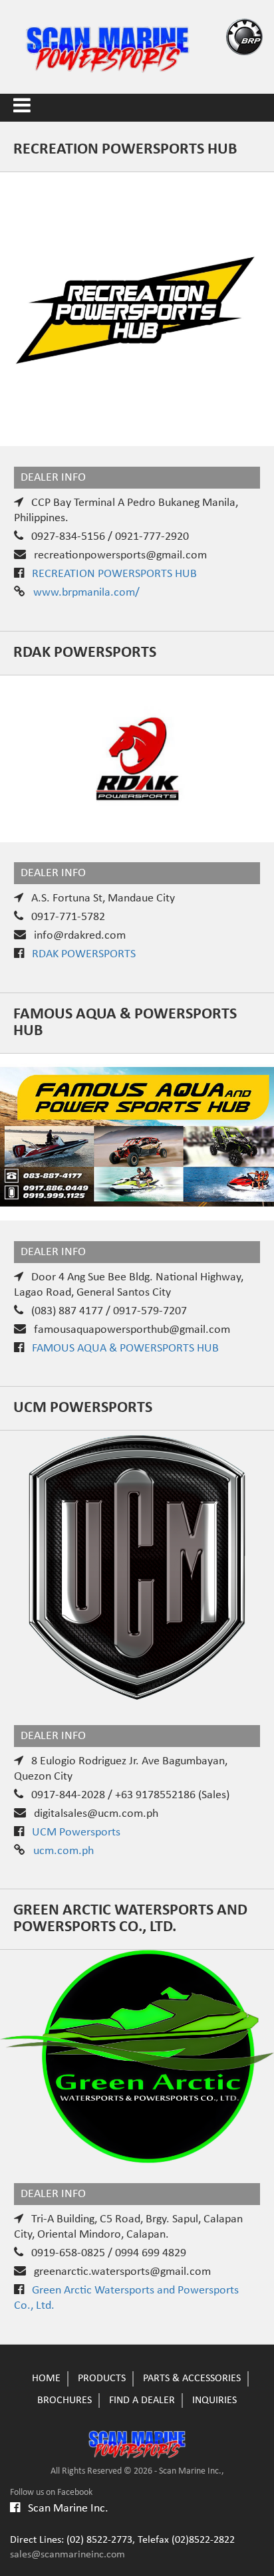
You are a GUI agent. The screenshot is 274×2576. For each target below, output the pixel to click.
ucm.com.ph (64, 1851)
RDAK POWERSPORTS (84, 954)
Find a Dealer (142, 2400)
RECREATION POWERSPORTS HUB (114, 574)
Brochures (65, 2400)
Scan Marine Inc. (64, 2509)
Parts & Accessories (192, 2379)
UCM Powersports (76, 1832)
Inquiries (214, 2400)
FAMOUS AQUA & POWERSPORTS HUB (125, 1348)
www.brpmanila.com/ (86, 593)
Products (102, 2379)
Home (46, 2379)
